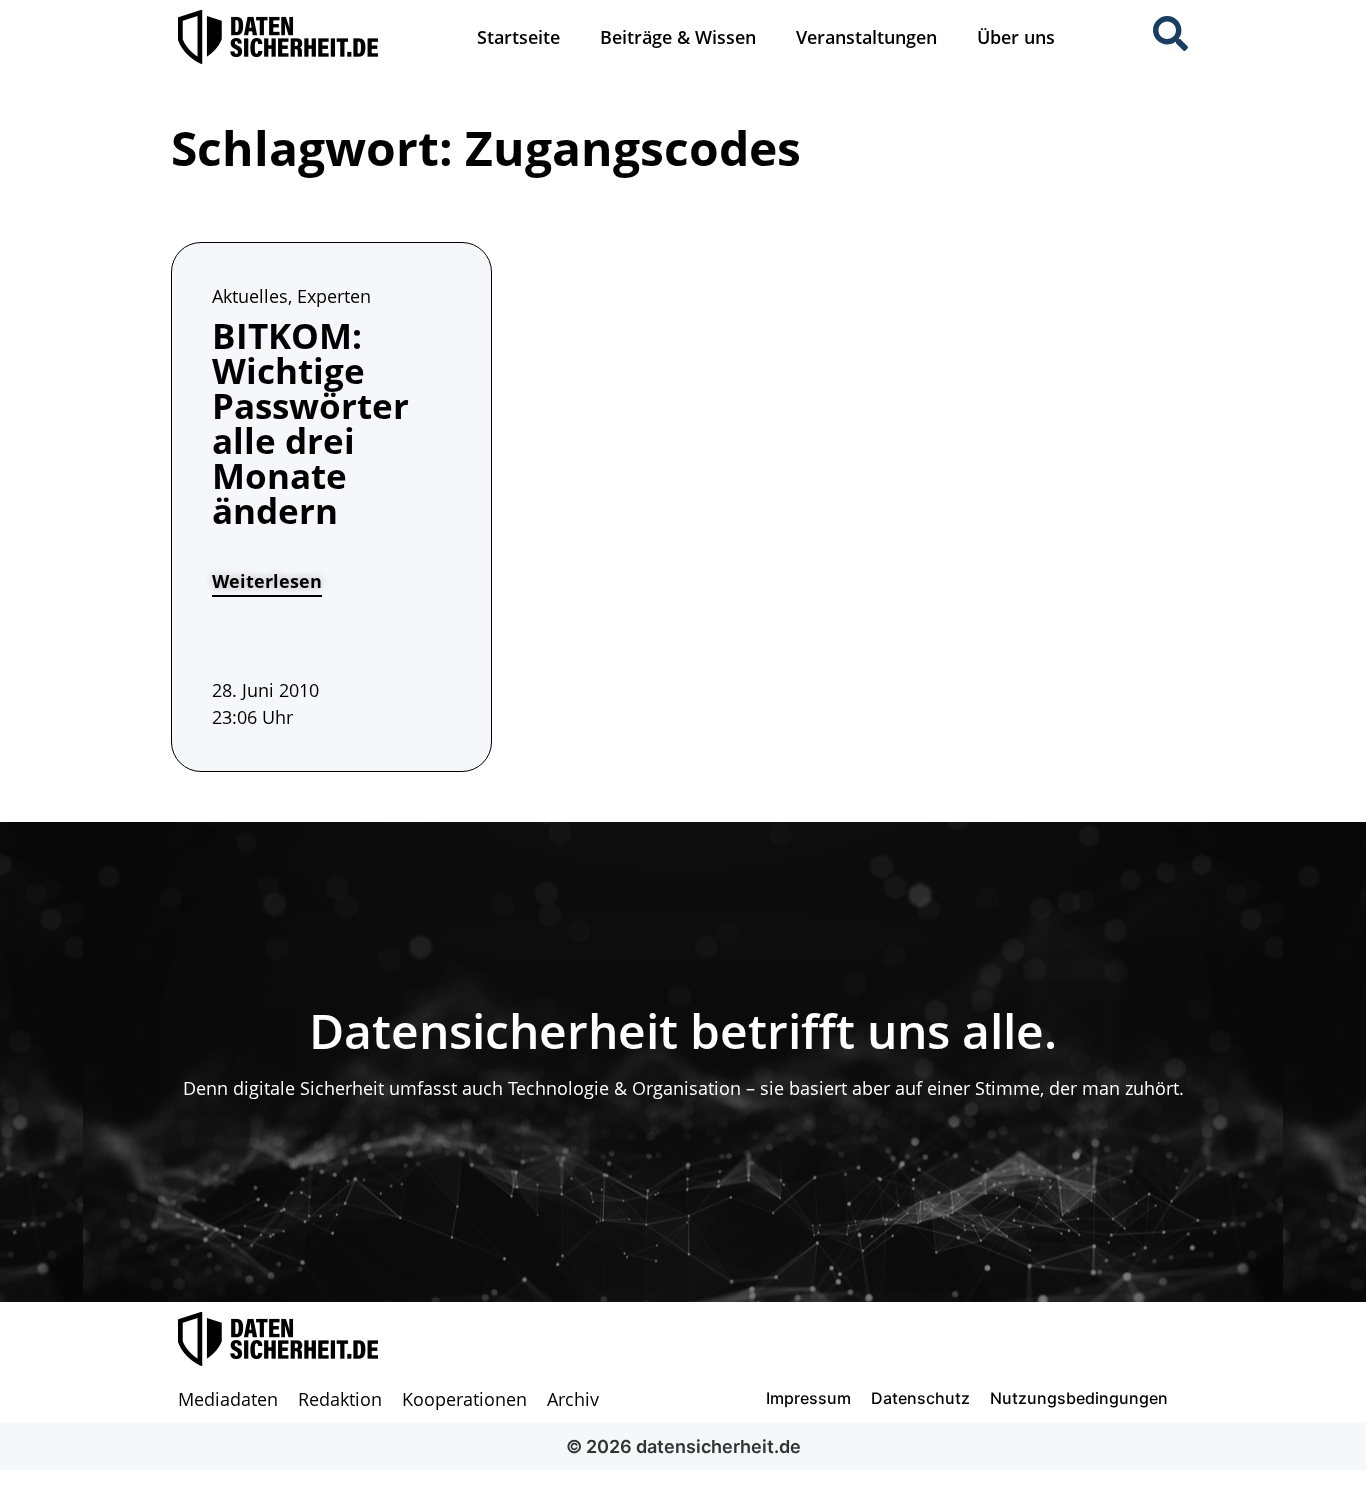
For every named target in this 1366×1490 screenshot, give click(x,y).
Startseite (518, 37)
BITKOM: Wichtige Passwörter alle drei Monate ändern (310, 423)
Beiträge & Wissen (678, 37)
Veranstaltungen (866, 37)
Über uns (1016, 37)
